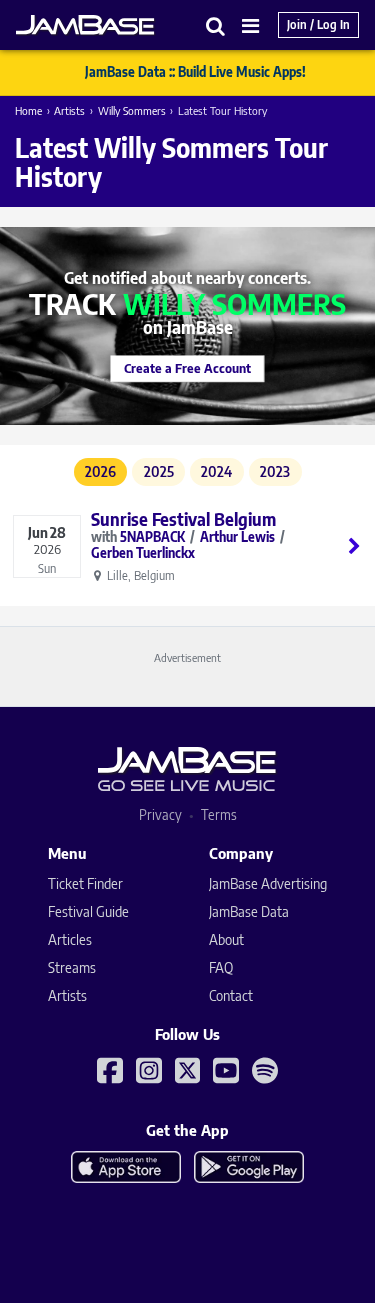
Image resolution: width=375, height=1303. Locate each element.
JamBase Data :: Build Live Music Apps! (195, 72)
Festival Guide (88, 911)
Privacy (160, 814)
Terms (219, 814)
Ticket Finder (85, 883)
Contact (231, 995)
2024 (216, 471)
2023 (275, 471)
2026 (100, 471)
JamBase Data (249, 911)
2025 (159, 471)
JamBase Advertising (268, 883)
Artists (69, 110)
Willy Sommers (132, 110)
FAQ (221, 967)
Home (28, 110)
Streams (72, 967)
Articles (70, 939)
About (226, 939)
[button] (216, 25)
